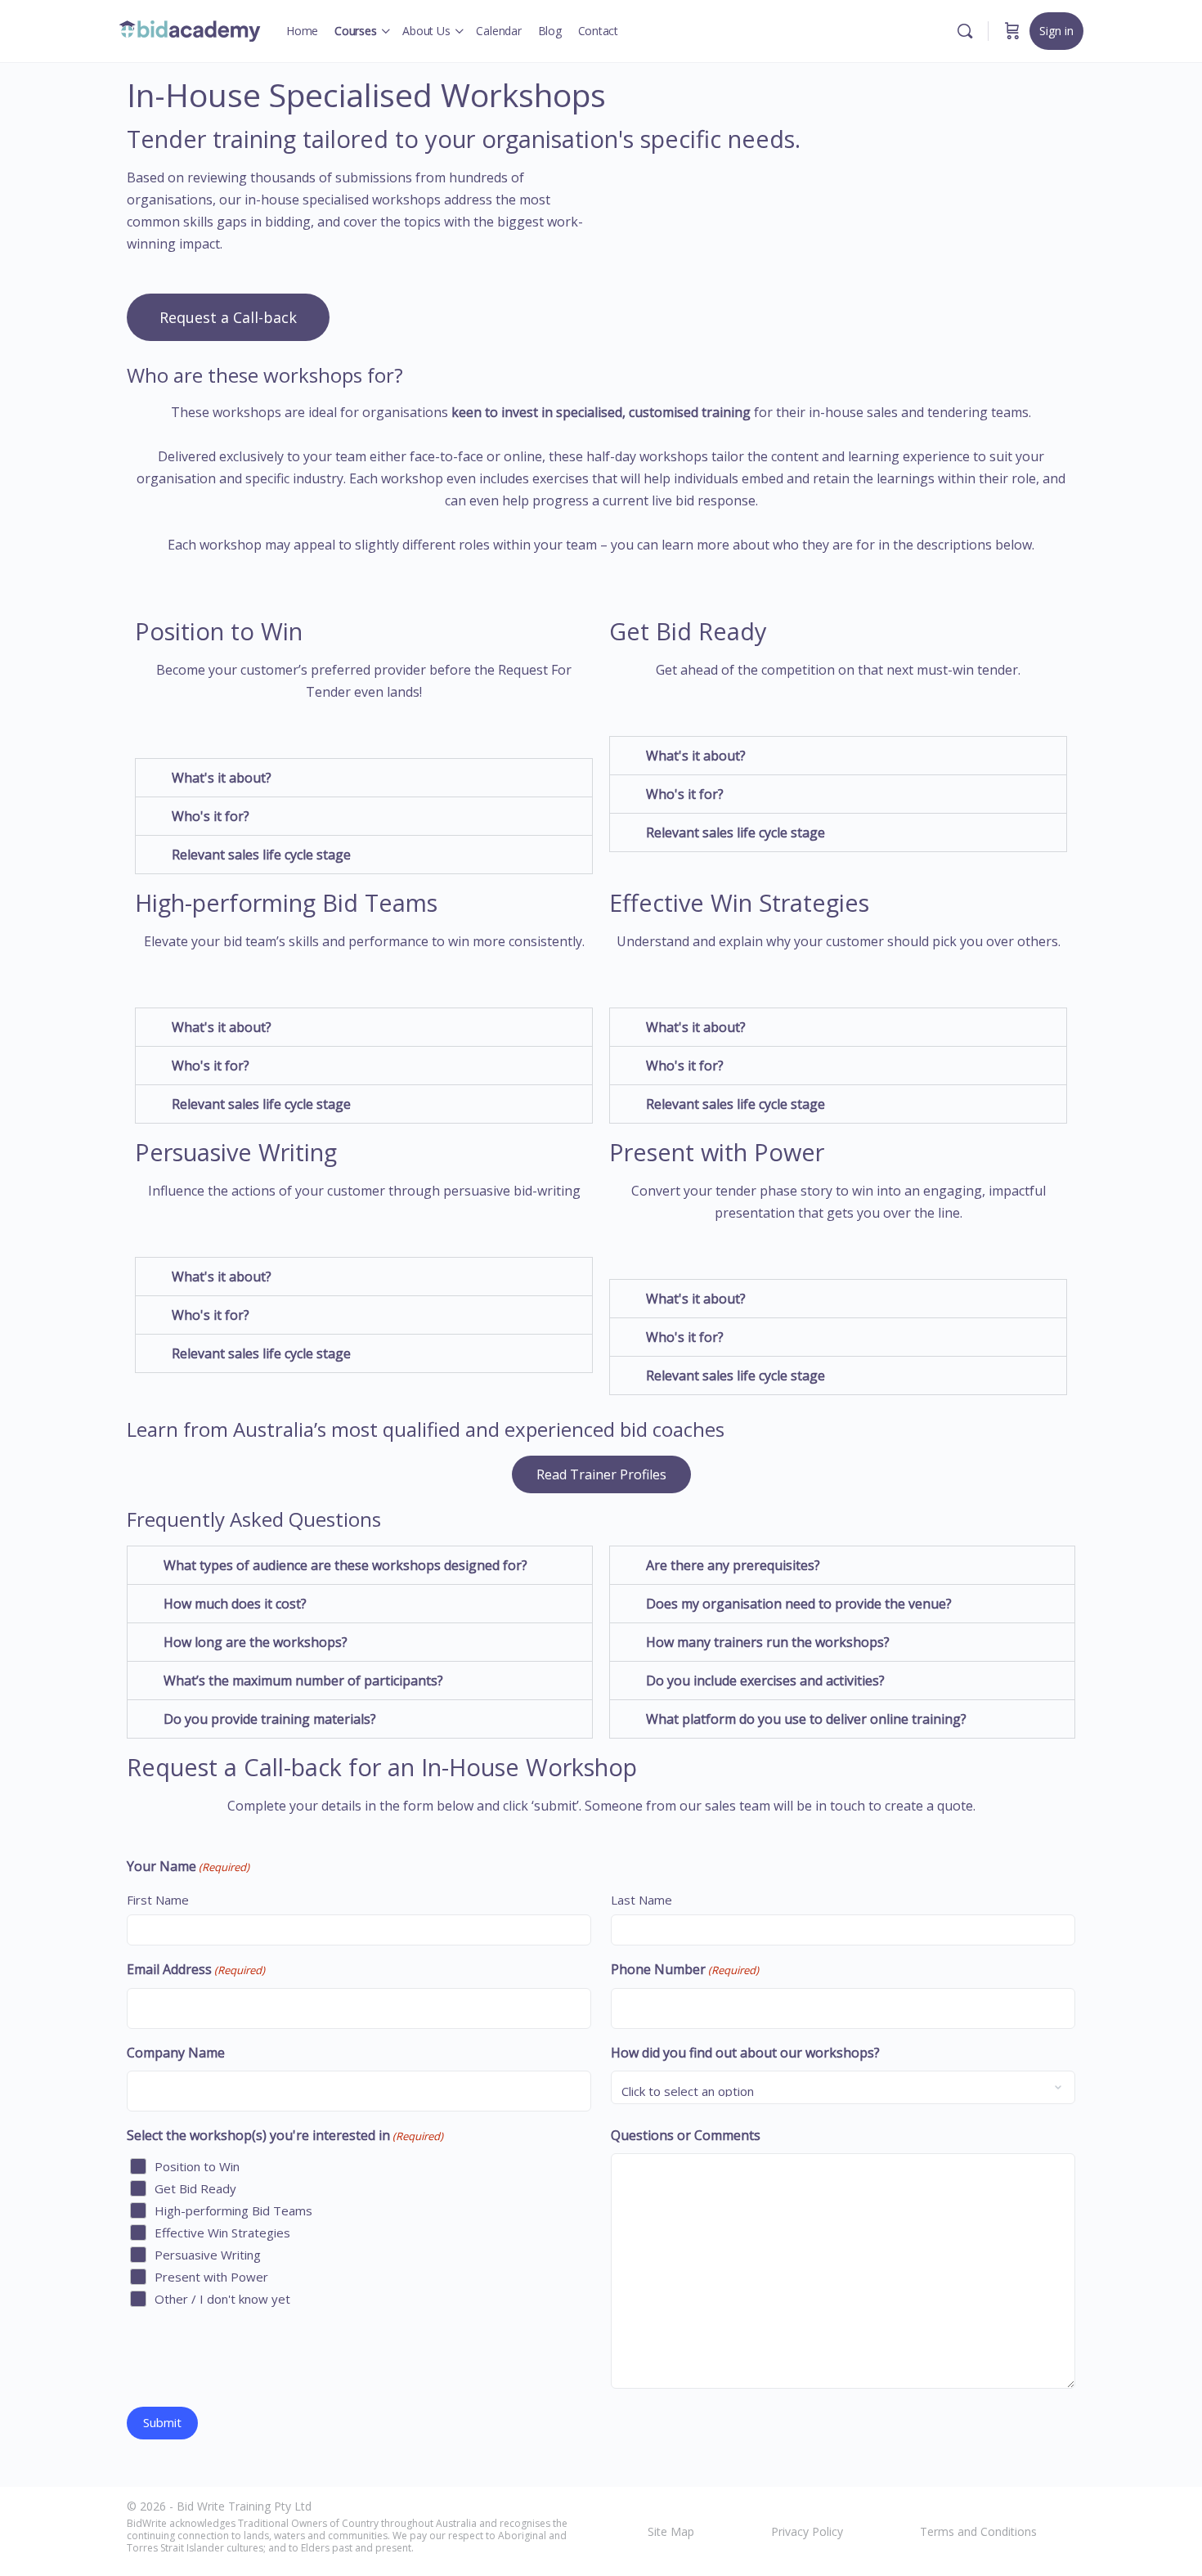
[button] (364, 778)
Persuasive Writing (208, 2255)
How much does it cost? (235, 1604)
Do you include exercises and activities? (765, 1681)
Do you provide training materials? (270, 1719)
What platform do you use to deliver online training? (806, 1719)
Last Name (641, 1900)
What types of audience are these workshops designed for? (345, 1565)
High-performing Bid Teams (233, 2210)
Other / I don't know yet (222, 2299)
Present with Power (211, 2277)
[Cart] (1012, 31)
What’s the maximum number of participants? (303, 1681)
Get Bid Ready (195, 2188)
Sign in (1056, 31)
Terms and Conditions (978, 2531)
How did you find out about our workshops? (745, 2053)
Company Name (176, 2053)
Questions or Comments (686, 2135)
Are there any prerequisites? (733, 1565)
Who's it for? (211, 816)
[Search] (965, 31)
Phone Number (685, 1969)
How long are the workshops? (256, 1642)
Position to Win (197, 2166)
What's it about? (222, 778)
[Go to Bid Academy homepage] (190, 28)
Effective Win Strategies (222, 2233)
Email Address (196, 1969)
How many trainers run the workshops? (768, 1642)
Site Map (671, 2531)
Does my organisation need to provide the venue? (799, 1604)
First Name (158, 1900)
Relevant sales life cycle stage (261, 855)
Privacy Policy (807, 2531)
